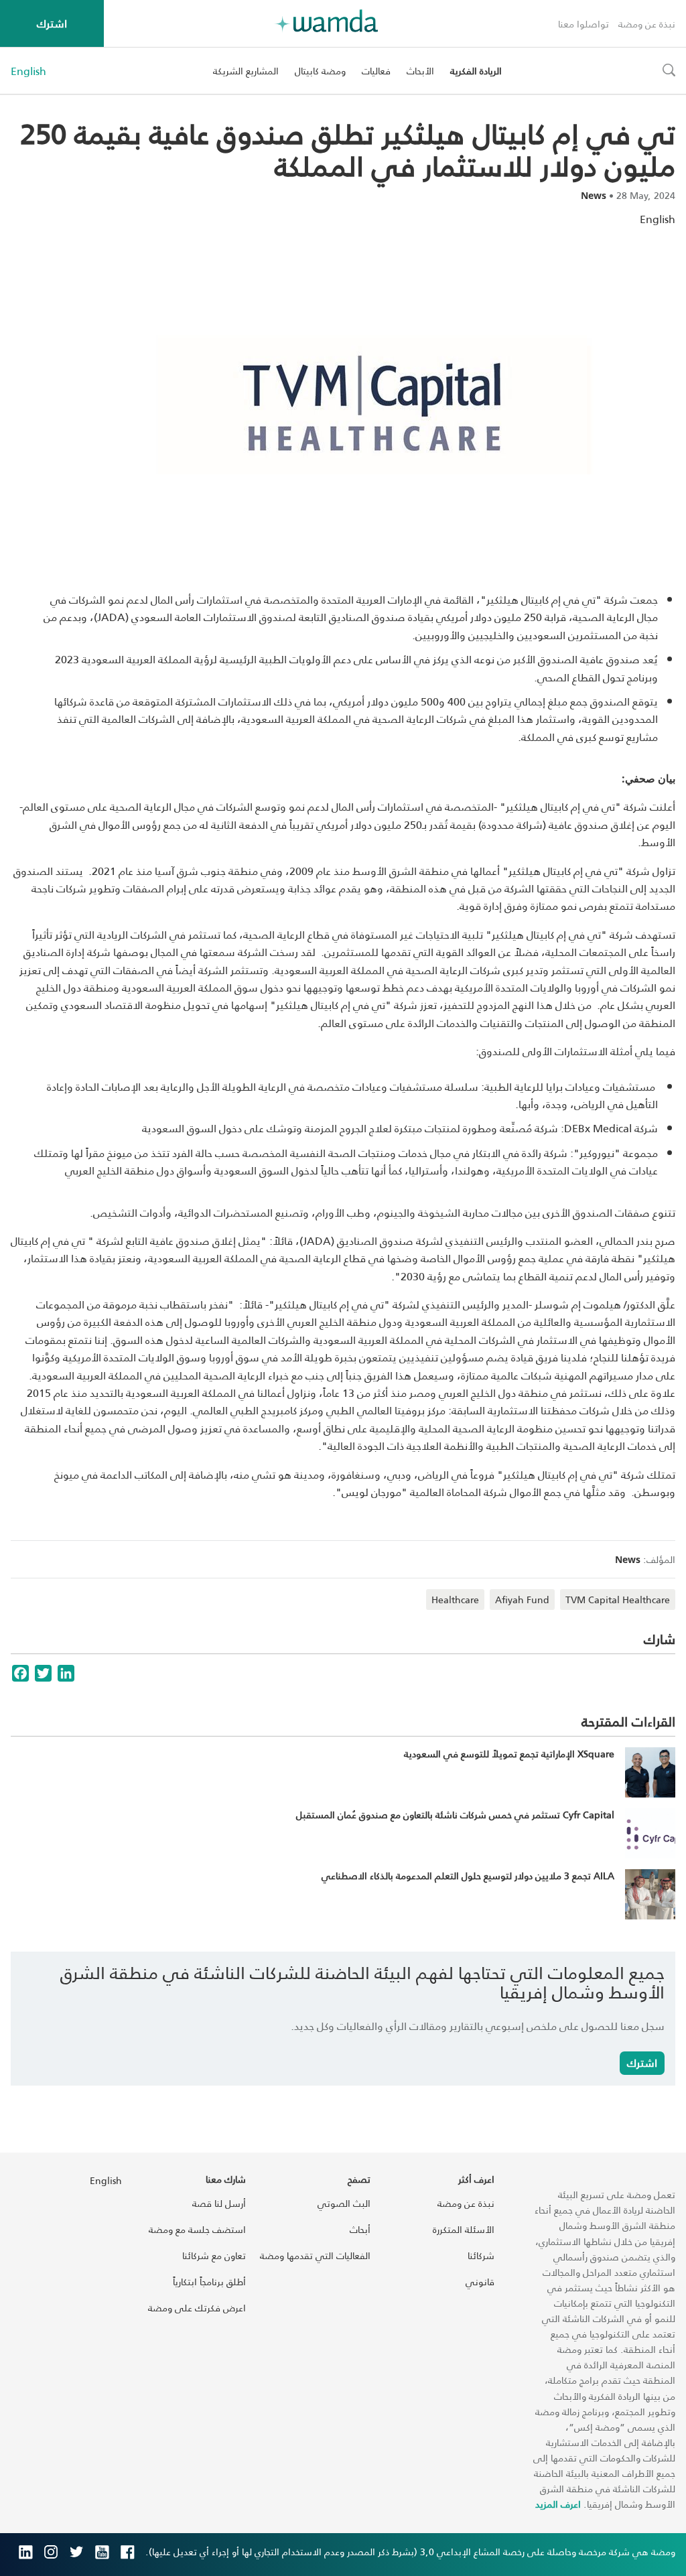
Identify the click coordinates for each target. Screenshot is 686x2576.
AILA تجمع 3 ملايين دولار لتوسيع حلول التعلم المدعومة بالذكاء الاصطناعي (468, 1876)
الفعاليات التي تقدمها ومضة (315, 2255)
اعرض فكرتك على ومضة (197, 2308)
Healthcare (455, 1600)
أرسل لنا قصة (219, 2203)
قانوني (480, 2282)
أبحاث (360, 2229)
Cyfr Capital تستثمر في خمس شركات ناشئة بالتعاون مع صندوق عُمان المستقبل (455, 1815)
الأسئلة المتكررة (464, 2229)
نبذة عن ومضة (647, 24)
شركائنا (481, 2255)
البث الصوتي (344, 2203)
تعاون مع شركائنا (214, 2255)
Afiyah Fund (522, 1600)
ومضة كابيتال (320, 71)
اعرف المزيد (558, 2504)
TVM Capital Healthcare (618, 1600)
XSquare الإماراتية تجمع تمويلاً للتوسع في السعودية (509, 1754)
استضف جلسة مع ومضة (197, 2229)
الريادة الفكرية (476, 71)
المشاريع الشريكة (246, 71)
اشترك (52, 23)
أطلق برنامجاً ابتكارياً (209, 2282)
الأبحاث (420, 71)
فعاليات (376, 71)
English (28, 71)
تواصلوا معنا (584, 24)
